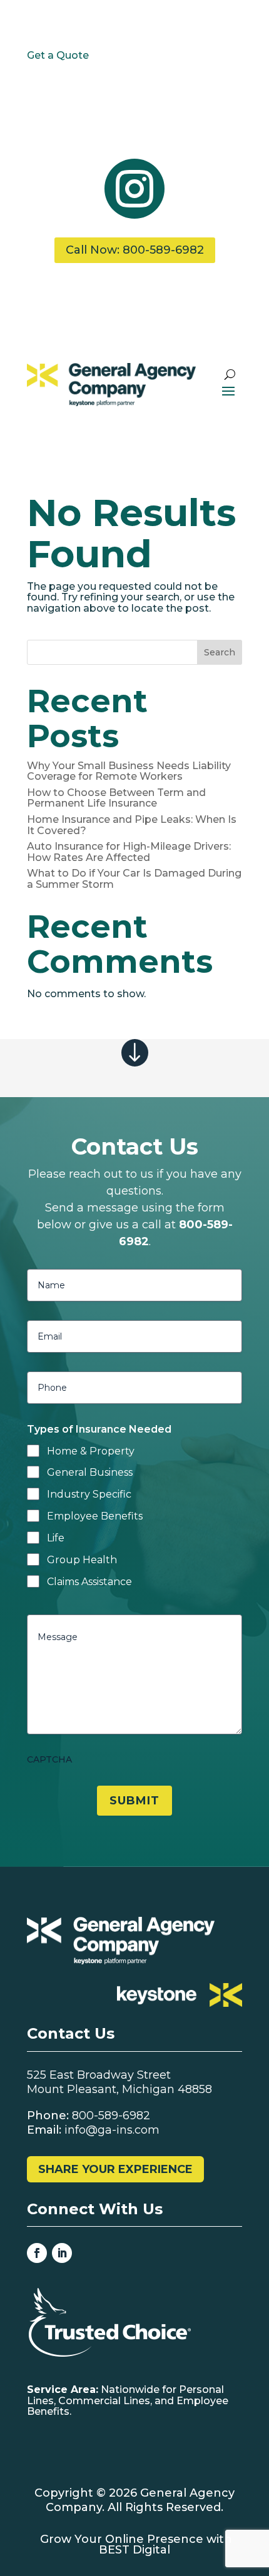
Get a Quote (58, 55)
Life (56, 1538)
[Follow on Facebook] (37, 2253)
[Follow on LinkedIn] (62, 2253)
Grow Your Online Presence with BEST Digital (136, 2545)
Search (220, 652)
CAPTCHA (49, 1759)
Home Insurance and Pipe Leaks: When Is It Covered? (132, 825)
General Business (90, 1472)
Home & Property (91, 1451)
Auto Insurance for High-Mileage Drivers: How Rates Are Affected (129, 852)
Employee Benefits (95, 1516)
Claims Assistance (89, 1582)
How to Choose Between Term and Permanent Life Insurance (116, 798)
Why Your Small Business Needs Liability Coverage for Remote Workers (129, 771)
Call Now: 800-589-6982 (135, 250)
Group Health (82, 1560)
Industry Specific (89, 1494)
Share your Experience (115, 2169)
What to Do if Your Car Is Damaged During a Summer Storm (134, 879)
